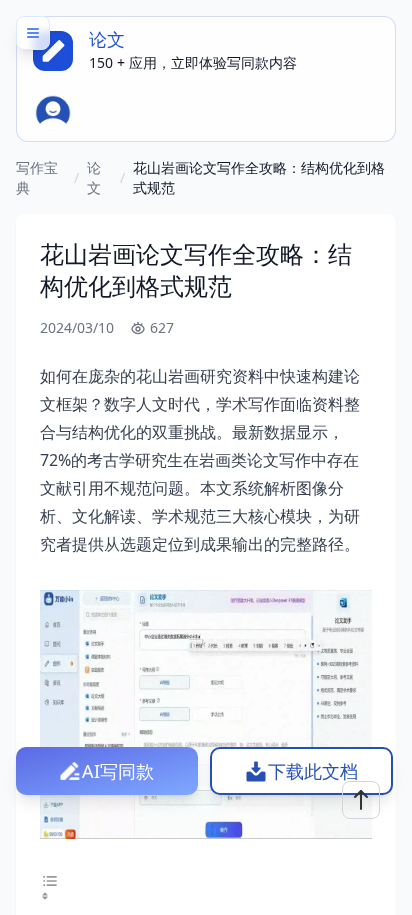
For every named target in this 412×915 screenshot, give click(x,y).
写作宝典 (37, 177)
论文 (94, 177)
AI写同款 (118, 771)
